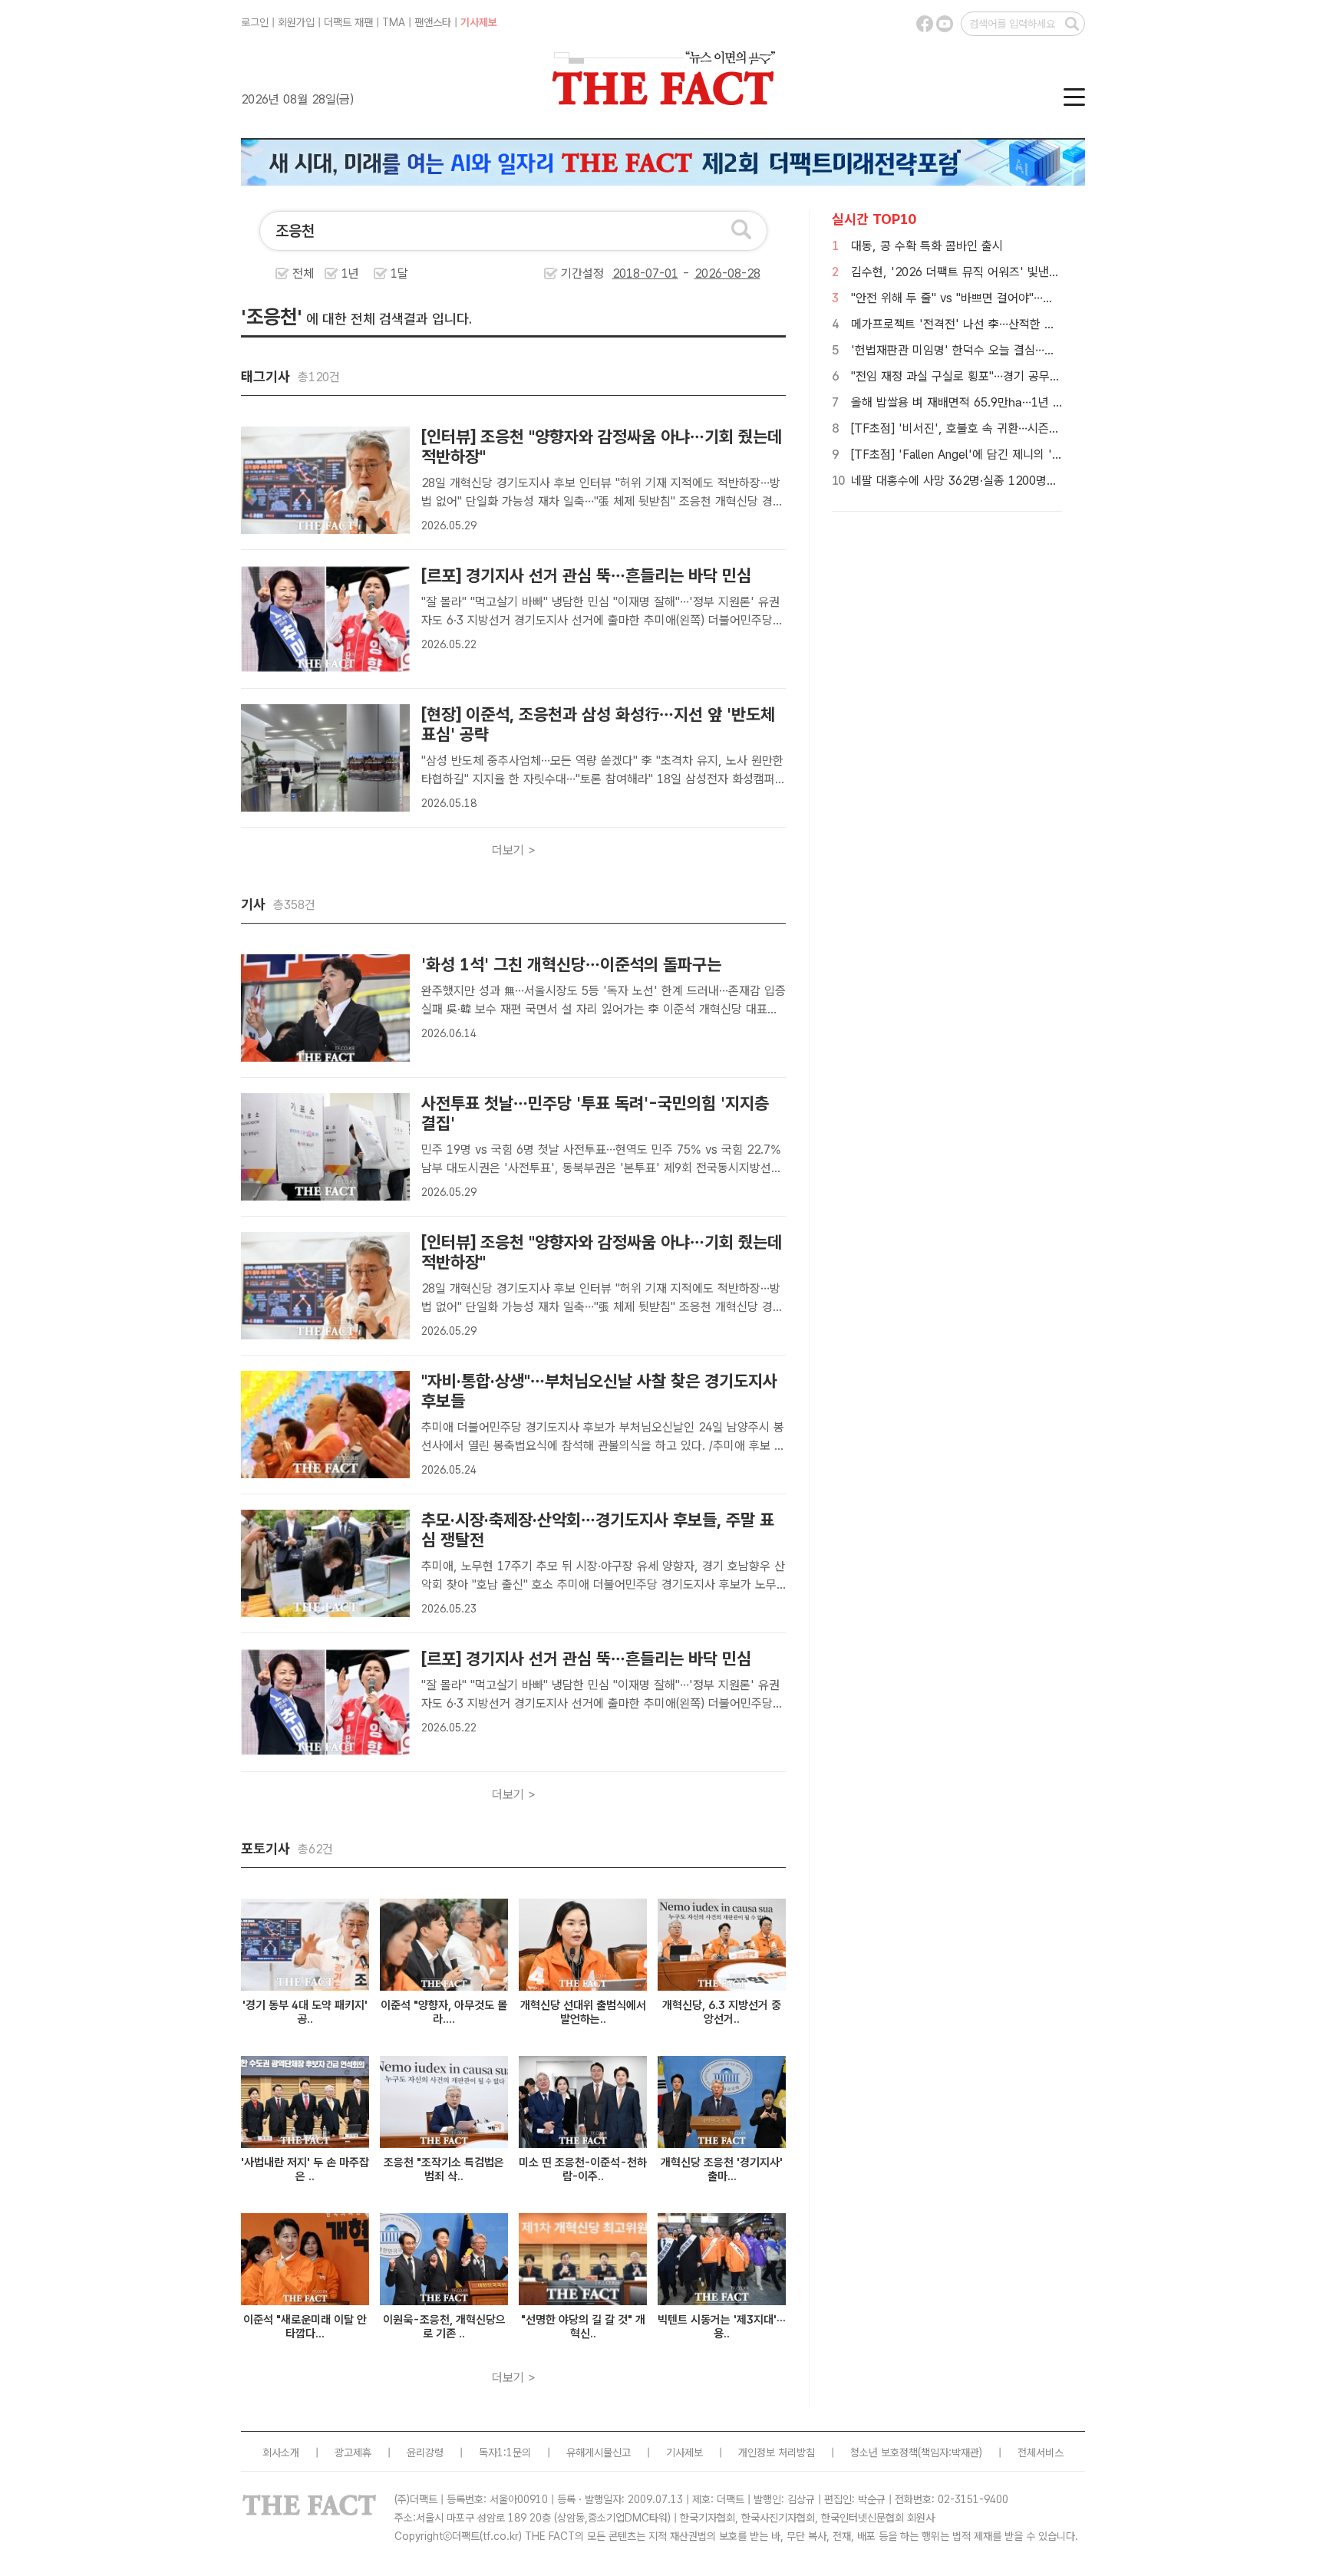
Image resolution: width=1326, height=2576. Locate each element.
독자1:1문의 (505, 2452)
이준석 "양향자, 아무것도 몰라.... (444, 2012)
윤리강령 (425, 2452)
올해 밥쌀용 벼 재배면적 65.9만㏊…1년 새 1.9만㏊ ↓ (988, 402)
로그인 (255, 22)
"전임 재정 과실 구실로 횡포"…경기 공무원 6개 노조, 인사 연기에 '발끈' (1028, 376)
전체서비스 (1041, 2452)
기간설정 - (627, 273)
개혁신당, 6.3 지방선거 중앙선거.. (722, 2012)
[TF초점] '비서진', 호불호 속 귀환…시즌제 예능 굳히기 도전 (999, 428)
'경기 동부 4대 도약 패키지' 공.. (305, 2012)
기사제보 (479, 22)
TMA (394, 22)
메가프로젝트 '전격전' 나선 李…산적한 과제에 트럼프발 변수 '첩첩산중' (1027, 324)
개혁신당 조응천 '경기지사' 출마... (722, 2169)
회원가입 (296, 22)
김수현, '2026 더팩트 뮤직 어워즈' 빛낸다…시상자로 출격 (994, 272)
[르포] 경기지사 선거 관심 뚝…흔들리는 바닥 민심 (586, 575)
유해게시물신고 (599, 2452)
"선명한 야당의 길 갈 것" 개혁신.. (583, 2327)
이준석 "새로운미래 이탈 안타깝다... (305, 2327)
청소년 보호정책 (884, 2452)
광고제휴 (353, 2452)
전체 (303, 273)
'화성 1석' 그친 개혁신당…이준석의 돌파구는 (571, 964)
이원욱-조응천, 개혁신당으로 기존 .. (444, 2327)
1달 (399, 273)
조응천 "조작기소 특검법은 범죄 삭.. (444, 2169)
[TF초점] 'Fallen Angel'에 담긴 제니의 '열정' (964, 455)
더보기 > (514, 850)
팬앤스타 (433, 22)
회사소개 (281, 2452)
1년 (350, 273)
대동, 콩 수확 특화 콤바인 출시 (927, 246)
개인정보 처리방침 (777, 2452)
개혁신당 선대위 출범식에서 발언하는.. (583, 2012)
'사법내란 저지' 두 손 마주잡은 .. (305, 2169)
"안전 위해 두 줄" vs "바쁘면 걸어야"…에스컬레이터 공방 (992, 298)
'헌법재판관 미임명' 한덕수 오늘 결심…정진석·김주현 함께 (994, 350)
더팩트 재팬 (348, 22)
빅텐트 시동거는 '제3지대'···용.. (722, 2327)
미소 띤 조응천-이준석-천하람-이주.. (583, 2169)
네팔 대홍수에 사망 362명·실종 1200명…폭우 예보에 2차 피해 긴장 (1018, 481)
